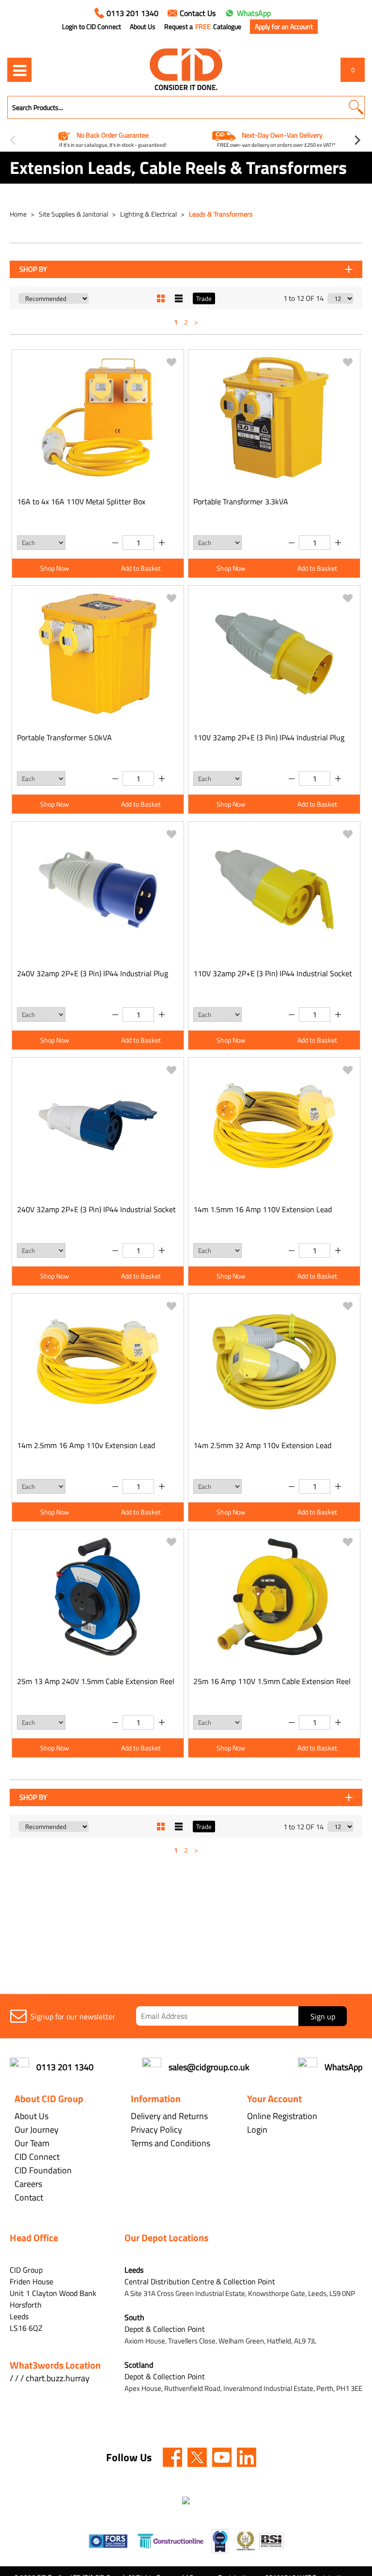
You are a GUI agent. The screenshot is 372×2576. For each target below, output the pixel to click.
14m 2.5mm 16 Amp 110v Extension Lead (86, 1445)
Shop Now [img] (55, 568)
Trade (204, 298)
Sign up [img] (323, 2016)
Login (257, 2130)
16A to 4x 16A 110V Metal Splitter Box (81, 501)
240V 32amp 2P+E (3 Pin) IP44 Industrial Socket (96, 1209)
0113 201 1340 (132, 13)
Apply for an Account (284, 26)
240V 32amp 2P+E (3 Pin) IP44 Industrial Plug (93, 973)
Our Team (32, 2143)
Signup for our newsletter (73, 2016)
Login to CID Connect (92, 27)
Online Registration (282, 2116)
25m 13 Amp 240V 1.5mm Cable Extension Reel (96, 1681)
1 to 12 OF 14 (303, 298)
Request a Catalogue (203, 27)
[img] (172, 2457)
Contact (29, 2197)
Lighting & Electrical (149, 214)
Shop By (33, 269)
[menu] (19, 70)
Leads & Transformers (221, 214)
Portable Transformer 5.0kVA (64, 737)
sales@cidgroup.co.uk (209, 2067)
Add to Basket (141, 568)
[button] (356, 107)
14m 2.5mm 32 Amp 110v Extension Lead (262, 1445)
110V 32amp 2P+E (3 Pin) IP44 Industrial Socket (273, 973)
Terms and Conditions (170, 2143)
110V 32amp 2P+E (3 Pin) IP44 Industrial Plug (269, 737)
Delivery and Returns (169, 2116)
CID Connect (37, 2157)
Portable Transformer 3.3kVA (241, 501)
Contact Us (198, 13)
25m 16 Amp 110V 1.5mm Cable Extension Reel (272, 1681)
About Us (143, 27)
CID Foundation (43, 2170)
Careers (28, 2184)
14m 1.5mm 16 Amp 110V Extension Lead (263, 1209)
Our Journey (37, 2130)
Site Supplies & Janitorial (74, 214)
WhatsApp (254, 13)
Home (19, 214)
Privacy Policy (156, 2130)
